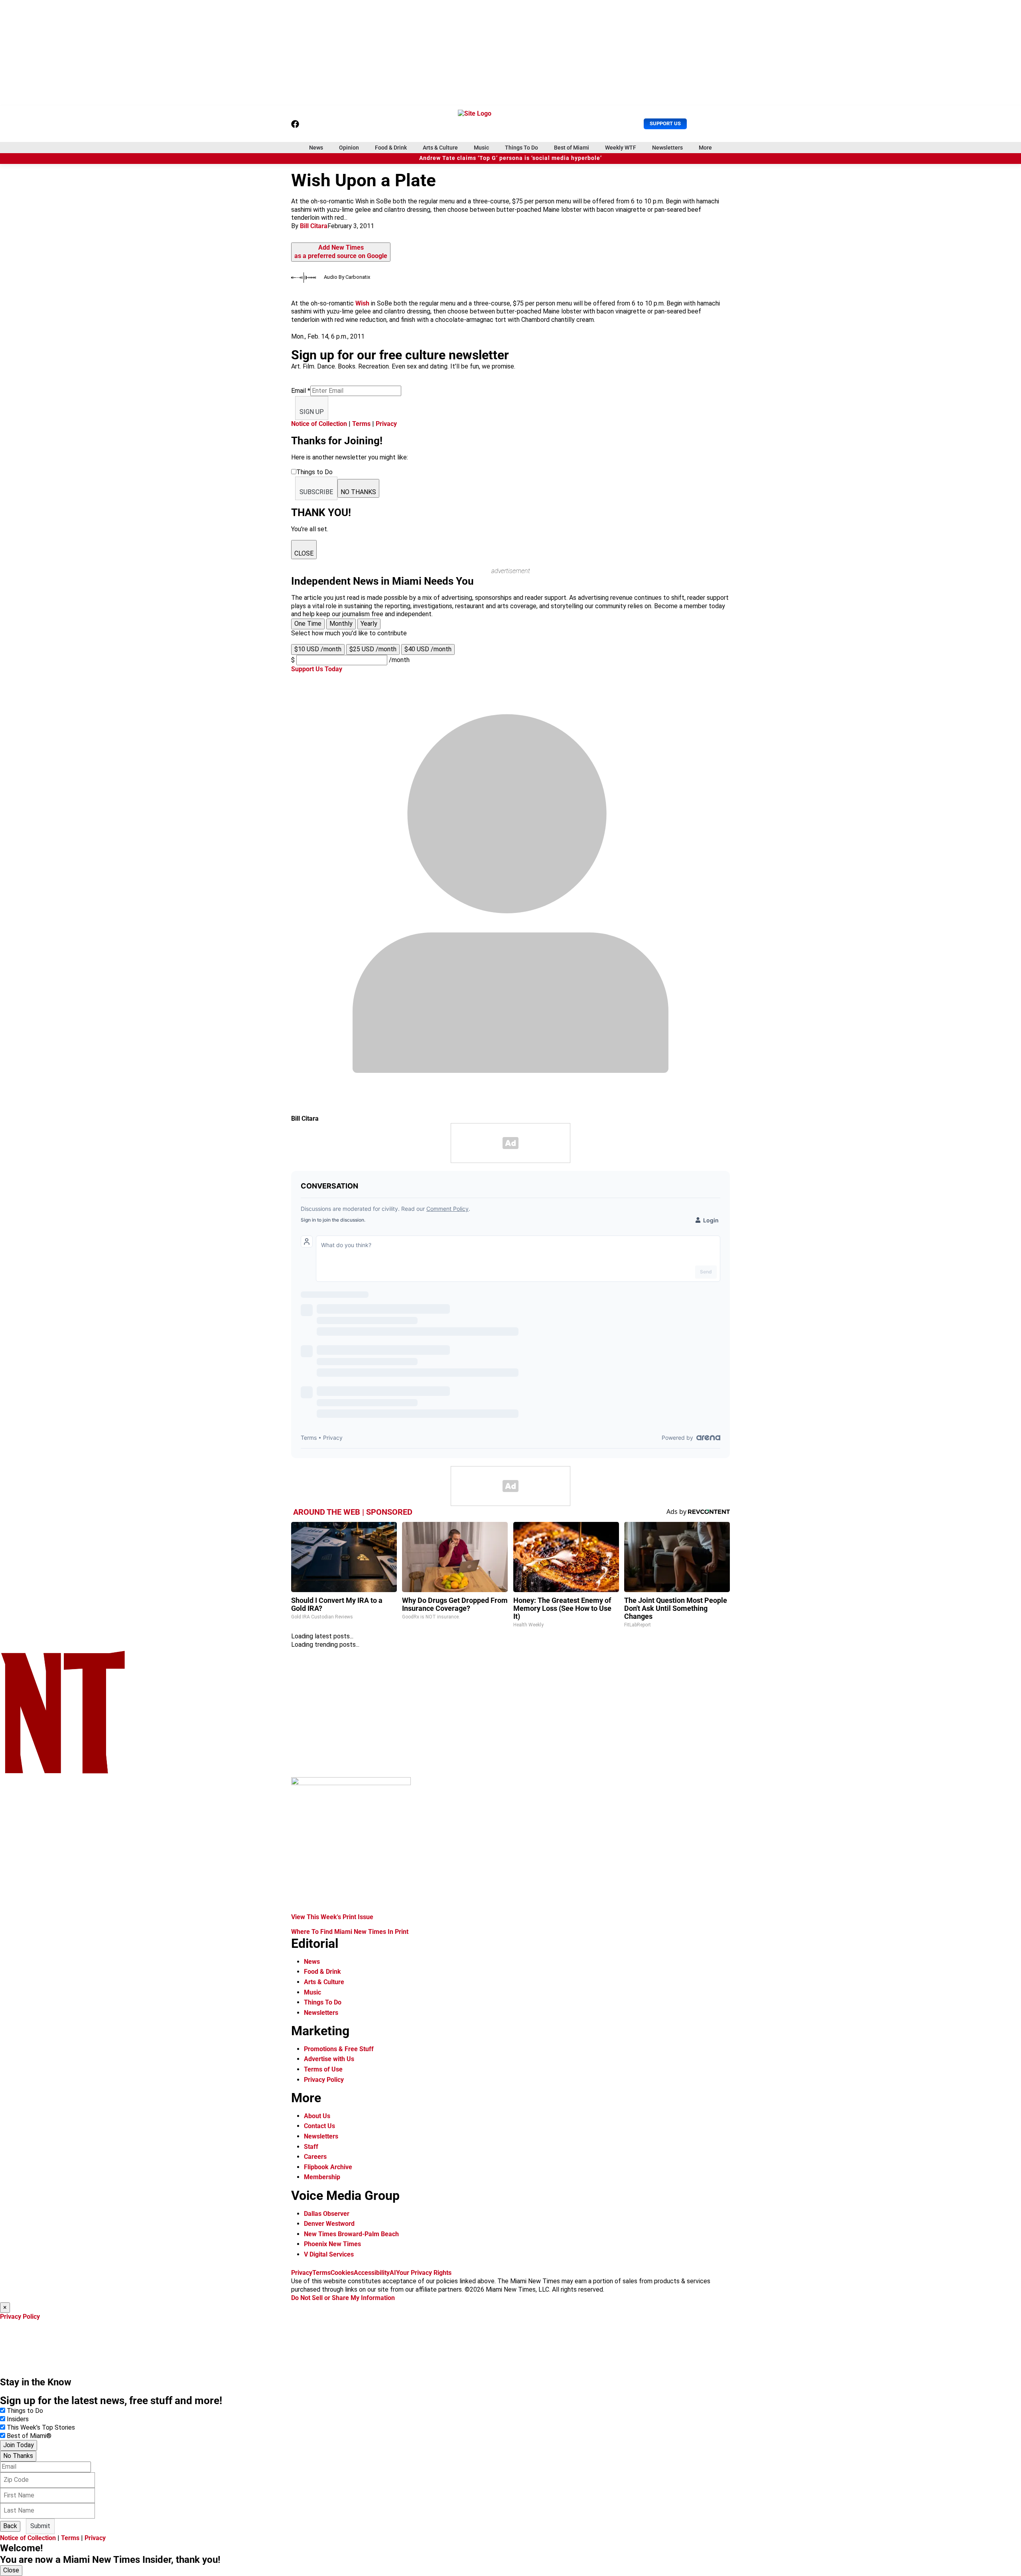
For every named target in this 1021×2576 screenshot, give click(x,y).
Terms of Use (323, 2069)
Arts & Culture (440, 148)
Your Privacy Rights (424, 2273)
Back (10, 2526)
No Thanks (18, 2456)
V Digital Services (329, 2254)
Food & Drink (391, 148)
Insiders (18, 2419)
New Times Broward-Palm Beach (351, 2234)
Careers (315, 2157)
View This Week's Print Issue (332, 1917)
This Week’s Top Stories (41, 2427)
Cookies (342, 2273)
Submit (40, 2526)
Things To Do (521, 148)
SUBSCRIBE (316, 492)
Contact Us (319, 2126)
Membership (322, 2177)
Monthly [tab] (341, 624)
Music (481, 148)
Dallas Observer (327, 2214)
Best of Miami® (29, 2436)
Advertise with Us (329, 2059)
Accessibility (372, 2273)
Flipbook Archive (328, 2167)
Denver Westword (329, 2224)
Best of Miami (572, 148)
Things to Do (25, 2411)
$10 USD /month (318, 649)
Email (301, 391)
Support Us (665, 123)
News (316, 148)
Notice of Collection (319, 424)
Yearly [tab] (369, 624)
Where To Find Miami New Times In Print (350, 1932)
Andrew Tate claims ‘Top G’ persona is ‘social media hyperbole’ (510, 158)
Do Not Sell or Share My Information (343, 2298)
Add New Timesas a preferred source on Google (341, 252)
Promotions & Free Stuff (339, 2049)
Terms (361, 424)
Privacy (386, 424)
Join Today (19, 2445)
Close (11, 2570)
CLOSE (304, 553)
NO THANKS (358, 492)
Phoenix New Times (332, 2244)
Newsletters (667, 148)
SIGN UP (312, 412)
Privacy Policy (324, 2080)
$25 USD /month (373, 649)
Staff (311, 2147)
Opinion (349, 148)
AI (393, 2273)
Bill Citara (314, 226)
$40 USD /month (428, 649)
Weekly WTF (621, 148)
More (705, 148)
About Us (317, 2116)
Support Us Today (317, 669)
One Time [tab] (308, 624)
